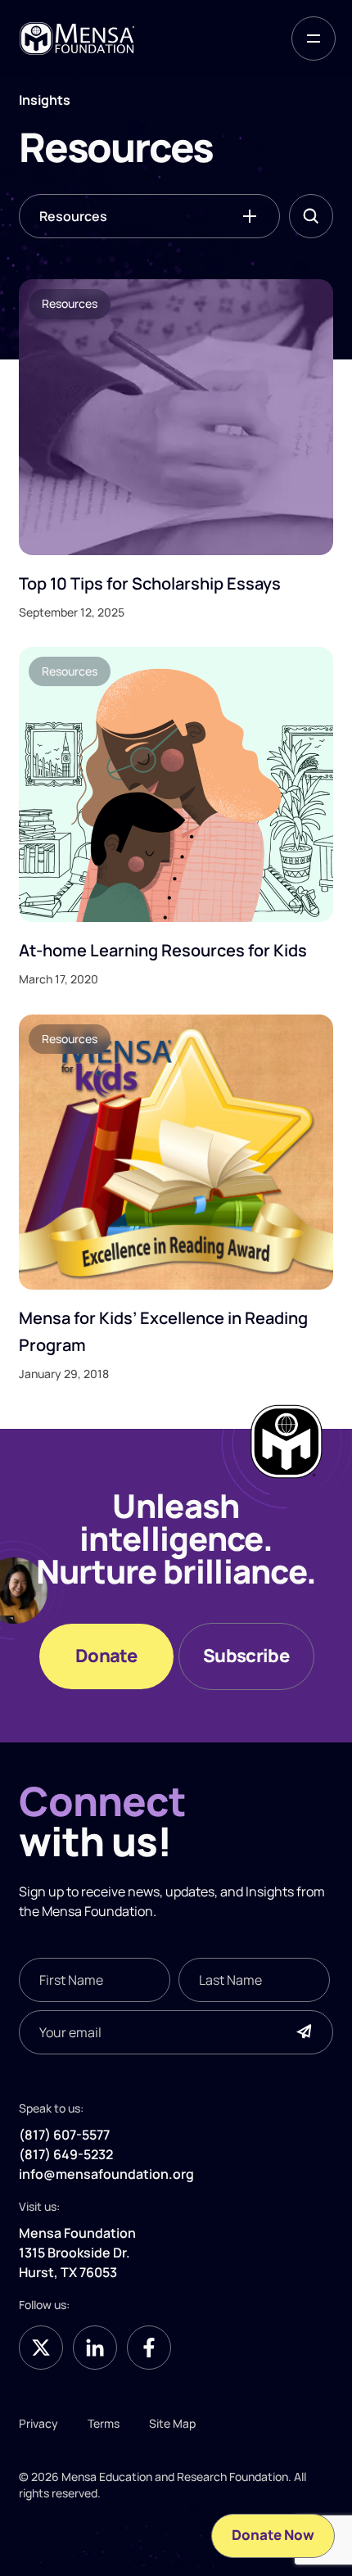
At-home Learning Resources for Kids (163, 950)
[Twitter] (41, 2348)
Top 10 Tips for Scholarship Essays (150, 583)
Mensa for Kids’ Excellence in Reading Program (163, 1331)
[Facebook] (149, 2348)
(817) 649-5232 (66, 2154)
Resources (73, 216)
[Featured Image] (176, 417)
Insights (270, 1891)
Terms (104, 2423)
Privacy (38, 2423)
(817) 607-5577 (64, 2135)
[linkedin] (95, 2348)
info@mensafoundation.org (106, 2174)
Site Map (172, 2423)
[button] (314, 38)
